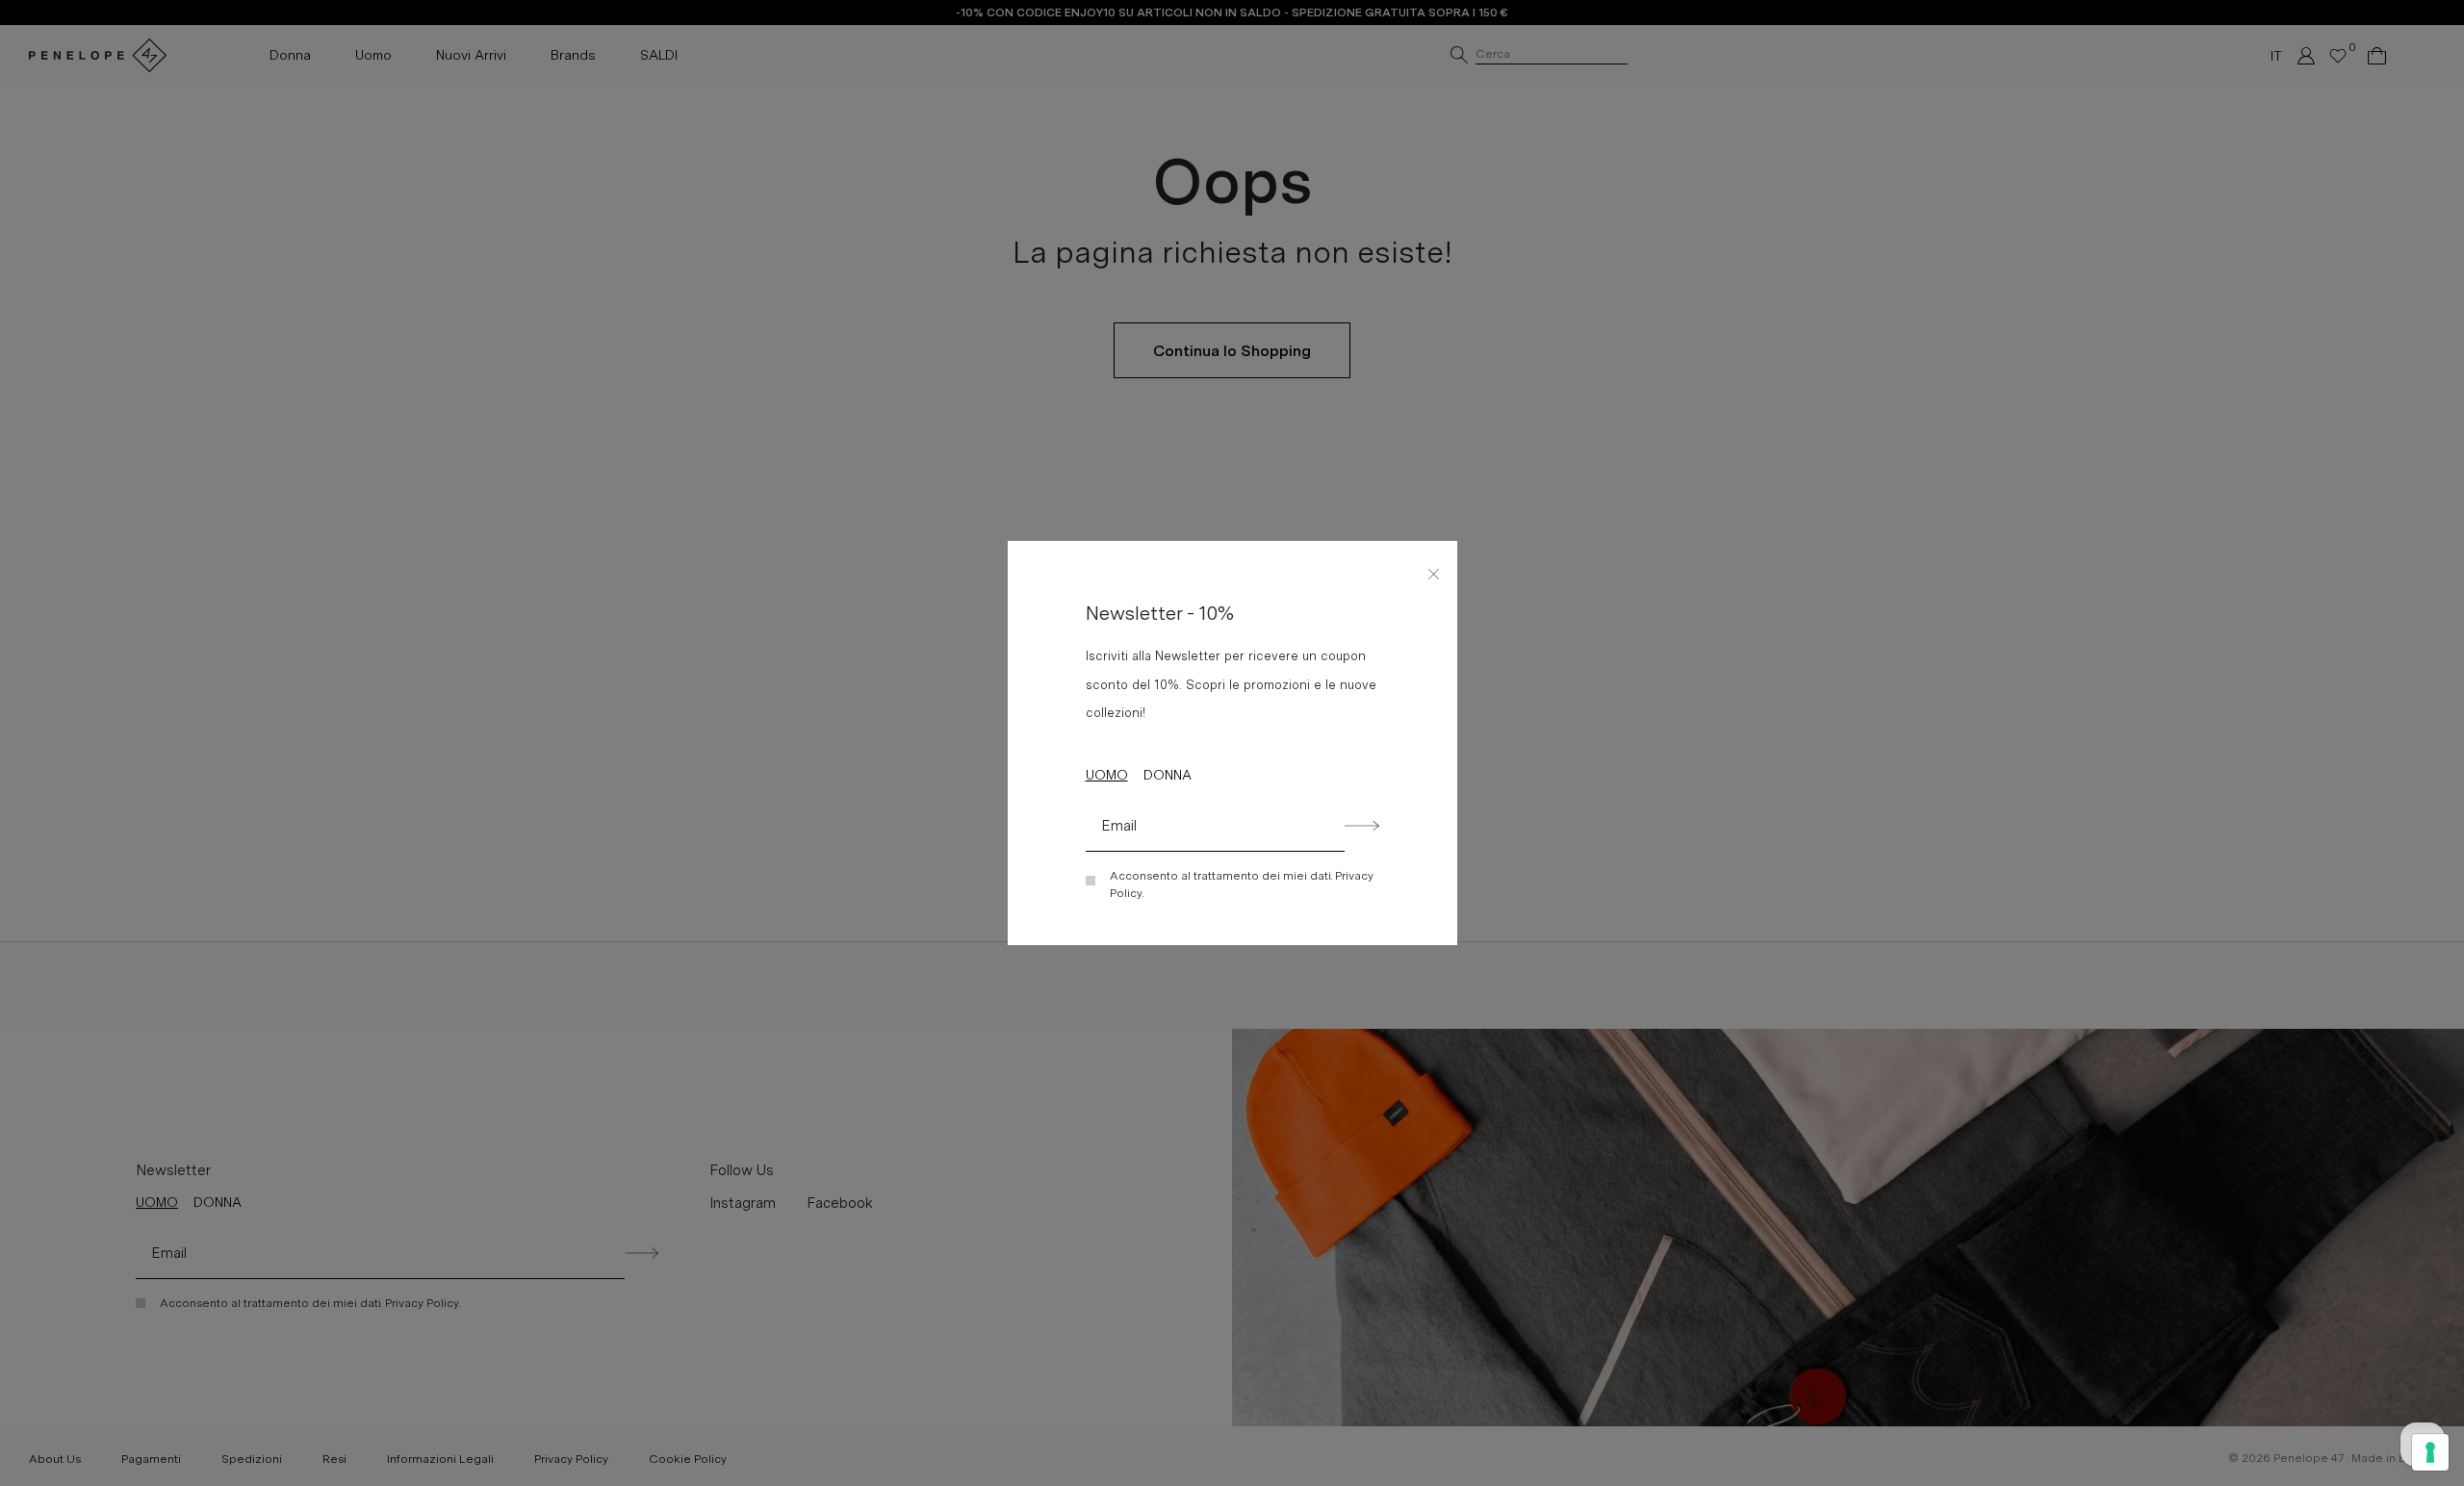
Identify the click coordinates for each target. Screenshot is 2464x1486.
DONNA (1168, 775)
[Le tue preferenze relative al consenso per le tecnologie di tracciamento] (2430, 1452)
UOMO (1107, 775)
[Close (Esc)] (1434, 571)
